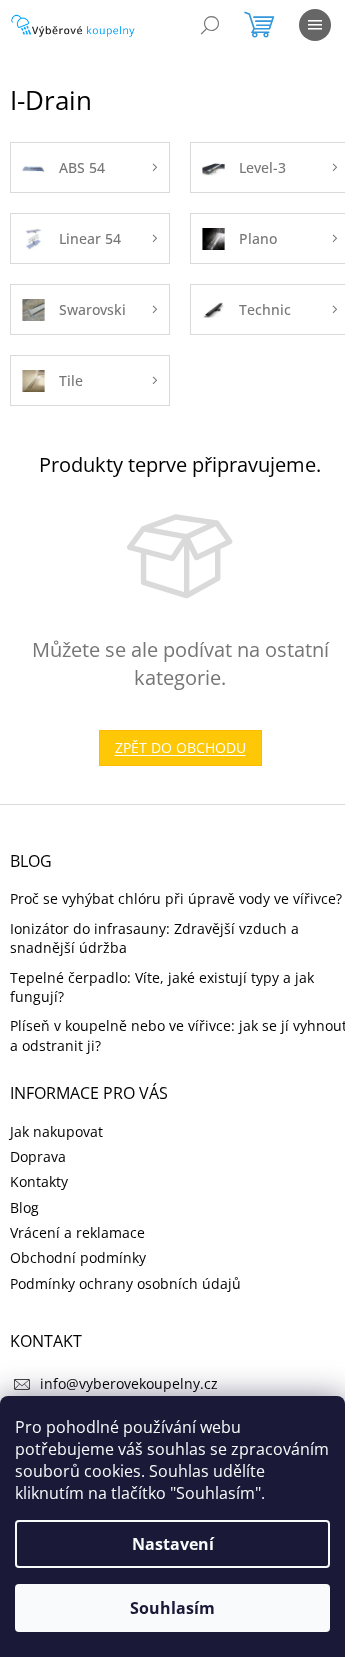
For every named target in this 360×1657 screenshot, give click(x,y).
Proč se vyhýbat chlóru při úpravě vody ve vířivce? (176, 898)
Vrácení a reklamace (77, 1232)
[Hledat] (210, 25)
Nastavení (173, 1544)
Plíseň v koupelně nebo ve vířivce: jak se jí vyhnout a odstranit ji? (178, 1035)
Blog (24, 1207)
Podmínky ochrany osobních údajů (125, 1283)
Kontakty (39, 1181)
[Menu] (315, 25)
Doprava (38, 1156)
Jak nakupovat (56, 1131)
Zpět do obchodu (180, 747)
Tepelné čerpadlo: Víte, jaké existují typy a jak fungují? (162, 987)
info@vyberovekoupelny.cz (129, 1383)
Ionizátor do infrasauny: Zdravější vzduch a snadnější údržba (154, 938)
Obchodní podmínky (78, 1257)
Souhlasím (172, 1608)
